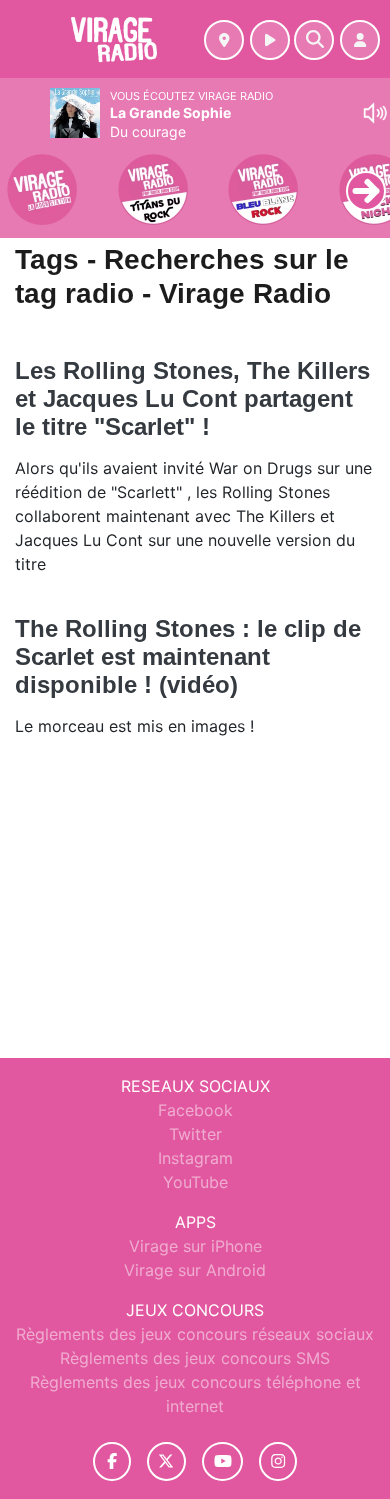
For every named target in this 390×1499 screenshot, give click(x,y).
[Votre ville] (224, 40)
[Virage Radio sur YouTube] (222, 1461)
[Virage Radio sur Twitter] (166, 1461)
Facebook (195, 1110)
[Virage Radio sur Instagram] (278, 1461)
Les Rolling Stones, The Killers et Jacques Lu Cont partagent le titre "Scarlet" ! (192, 398)
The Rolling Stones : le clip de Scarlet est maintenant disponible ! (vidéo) (188, 656)
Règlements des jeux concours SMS (195, 1358)
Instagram (195, 1158)
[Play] (26, 176)
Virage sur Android (195, 1270)
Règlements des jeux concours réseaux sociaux (195, 1334)
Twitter (195, 1134)
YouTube (195, 1182)
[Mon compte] (360, 40)
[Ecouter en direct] (270, 40)
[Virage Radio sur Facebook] (112, 1461)
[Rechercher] (314, 40)
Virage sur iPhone (195, 1246)
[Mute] (375, 113)
